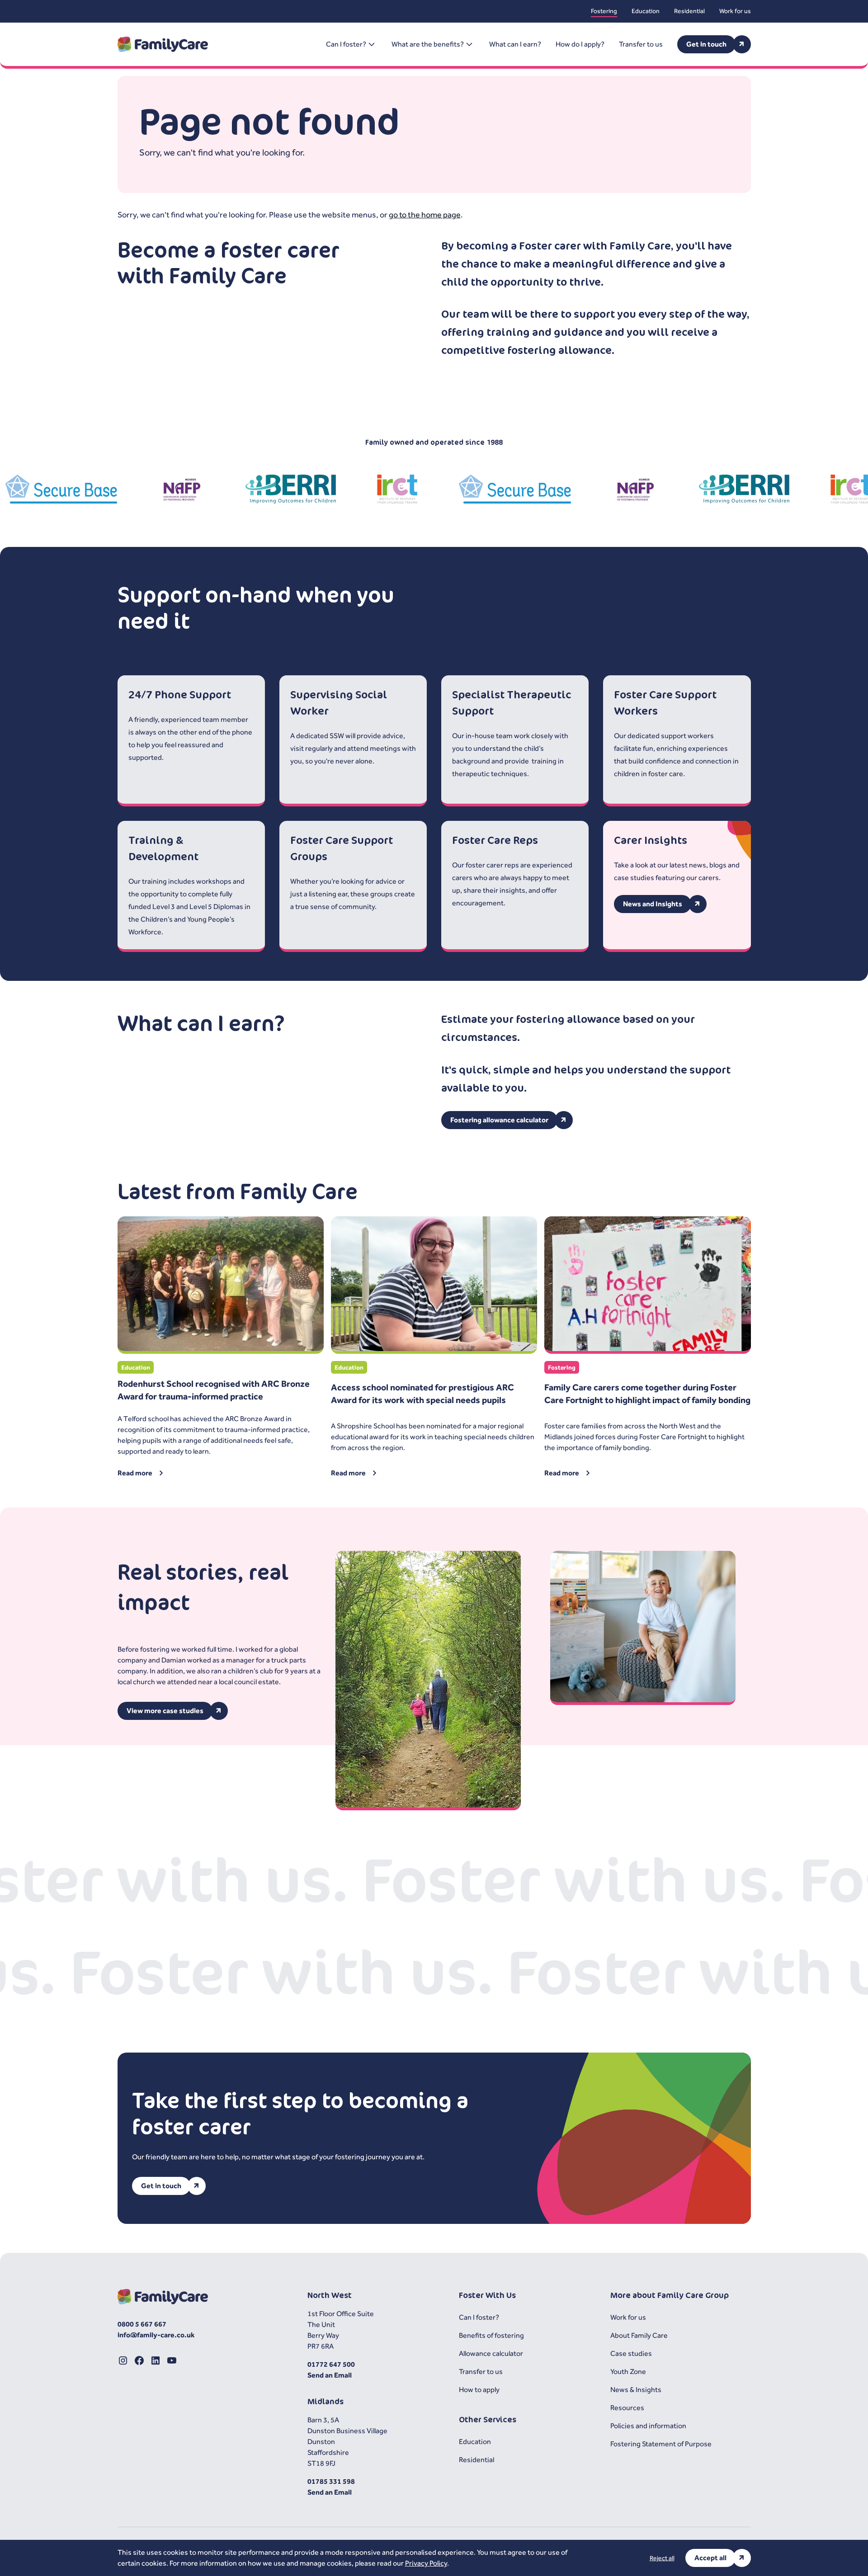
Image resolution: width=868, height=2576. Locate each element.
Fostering (604, 11)
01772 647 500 (331, 2364)
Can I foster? (479, 2317)
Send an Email (330, 2375)
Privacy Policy (426, 2563)
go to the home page (425, 214)
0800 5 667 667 (142, 2324)
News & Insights (636, 2390)
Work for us (735, 11)
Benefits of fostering (491, 2335)
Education (646, 11)
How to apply (479, 2390)
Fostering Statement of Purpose (661, 2444)
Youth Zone (628, 2371)
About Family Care (639, 2335)
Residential (689, 11)
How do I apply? (580, 44)
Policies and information (648, 2426)
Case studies (631, 2353)
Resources (627, 2408)
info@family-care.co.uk (156, 2335)
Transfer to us (641, 44)
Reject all (662, 2558)
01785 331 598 (331, 2481)
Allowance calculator (491, 2353)
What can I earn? (515, 44)
